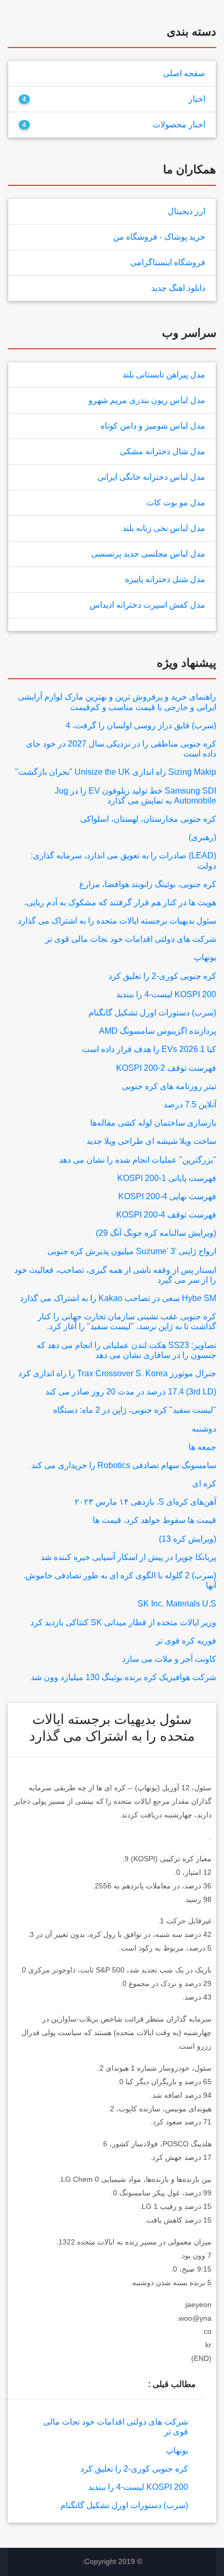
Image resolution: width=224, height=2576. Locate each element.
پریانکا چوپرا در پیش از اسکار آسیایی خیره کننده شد (128, 1557)
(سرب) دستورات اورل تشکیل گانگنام (152, 1013)
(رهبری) (202, 837)
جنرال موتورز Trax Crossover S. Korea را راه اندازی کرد (117, 1373)
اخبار (197, 99)
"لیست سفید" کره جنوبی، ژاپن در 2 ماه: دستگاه (135, 1410)
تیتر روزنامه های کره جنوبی (169, 1086)
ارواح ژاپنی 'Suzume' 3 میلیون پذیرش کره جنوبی (132, 1251)
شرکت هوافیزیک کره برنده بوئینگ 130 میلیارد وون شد (123, 1677)
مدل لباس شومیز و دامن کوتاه (153, 426)
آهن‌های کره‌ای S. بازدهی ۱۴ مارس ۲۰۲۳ (145, 1502)
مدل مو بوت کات (176, 503)
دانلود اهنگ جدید (178, 288)
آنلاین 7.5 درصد (190, 1104)
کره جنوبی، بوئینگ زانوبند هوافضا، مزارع (148, 884)
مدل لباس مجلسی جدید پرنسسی (148, 554)
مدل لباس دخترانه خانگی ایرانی (151, 477)
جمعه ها (202, 1447)
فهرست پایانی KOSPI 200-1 (167, 1178)
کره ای (204, 1484)
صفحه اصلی (184, 73)
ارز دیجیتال (186, 211)
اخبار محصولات (179, 125)
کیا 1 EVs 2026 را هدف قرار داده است (149, 1049)
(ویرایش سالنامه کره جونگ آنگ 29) (156, 1233)
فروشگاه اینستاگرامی (168, 262)
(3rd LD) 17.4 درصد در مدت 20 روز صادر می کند (131, 1392)
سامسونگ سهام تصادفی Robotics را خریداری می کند (124, 1465)
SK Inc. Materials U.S (177, 1604)
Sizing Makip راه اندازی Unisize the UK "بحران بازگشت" (116, 772)
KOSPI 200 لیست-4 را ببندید (166, 994)
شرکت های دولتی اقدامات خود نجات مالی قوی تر (131, 939)
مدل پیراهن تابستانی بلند (164, 375)
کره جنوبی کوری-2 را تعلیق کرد (162, 976)
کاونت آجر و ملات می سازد (169, 1659)
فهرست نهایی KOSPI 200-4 (167, 1196)
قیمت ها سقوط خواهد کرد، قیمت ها (154, 1520)
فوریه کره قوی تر (186, 1641)
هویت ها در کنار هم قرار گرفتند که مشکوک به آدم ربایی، (120, 902)
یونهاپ (205, 957)
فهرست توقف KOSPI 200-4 (166, 1215)
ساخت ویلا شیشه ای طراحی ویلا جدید (151, 1141)
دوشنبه (204, 1429)
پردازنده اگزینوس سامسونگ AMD (158, 1031)
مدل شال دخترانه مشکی (163, 451)
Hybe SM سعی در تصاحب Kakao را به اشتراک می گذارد (118, 1298)
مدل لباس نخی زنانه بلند (164, 528)
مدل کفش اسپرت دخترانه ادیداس (147, 605)
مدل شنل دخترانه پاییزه (165, 579)
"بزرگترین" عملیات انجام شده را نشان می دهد (138, 1160)
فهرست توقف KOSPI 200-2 (166, 1068)
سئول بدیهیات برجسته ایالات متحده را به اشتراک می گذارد (117, 921)
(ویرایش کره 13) (188, 1539)
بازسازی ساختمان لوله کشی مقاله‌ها (153, 1123)
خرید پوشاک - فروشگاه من (159, 237)
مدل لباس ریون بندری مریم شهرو (147, 400)
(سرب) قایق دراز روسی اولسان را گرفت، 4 (141, 725)
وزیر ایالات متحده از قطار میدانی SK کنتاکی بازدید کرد (123, 1622)
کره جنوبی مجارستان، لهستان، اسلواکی (148, 819)
